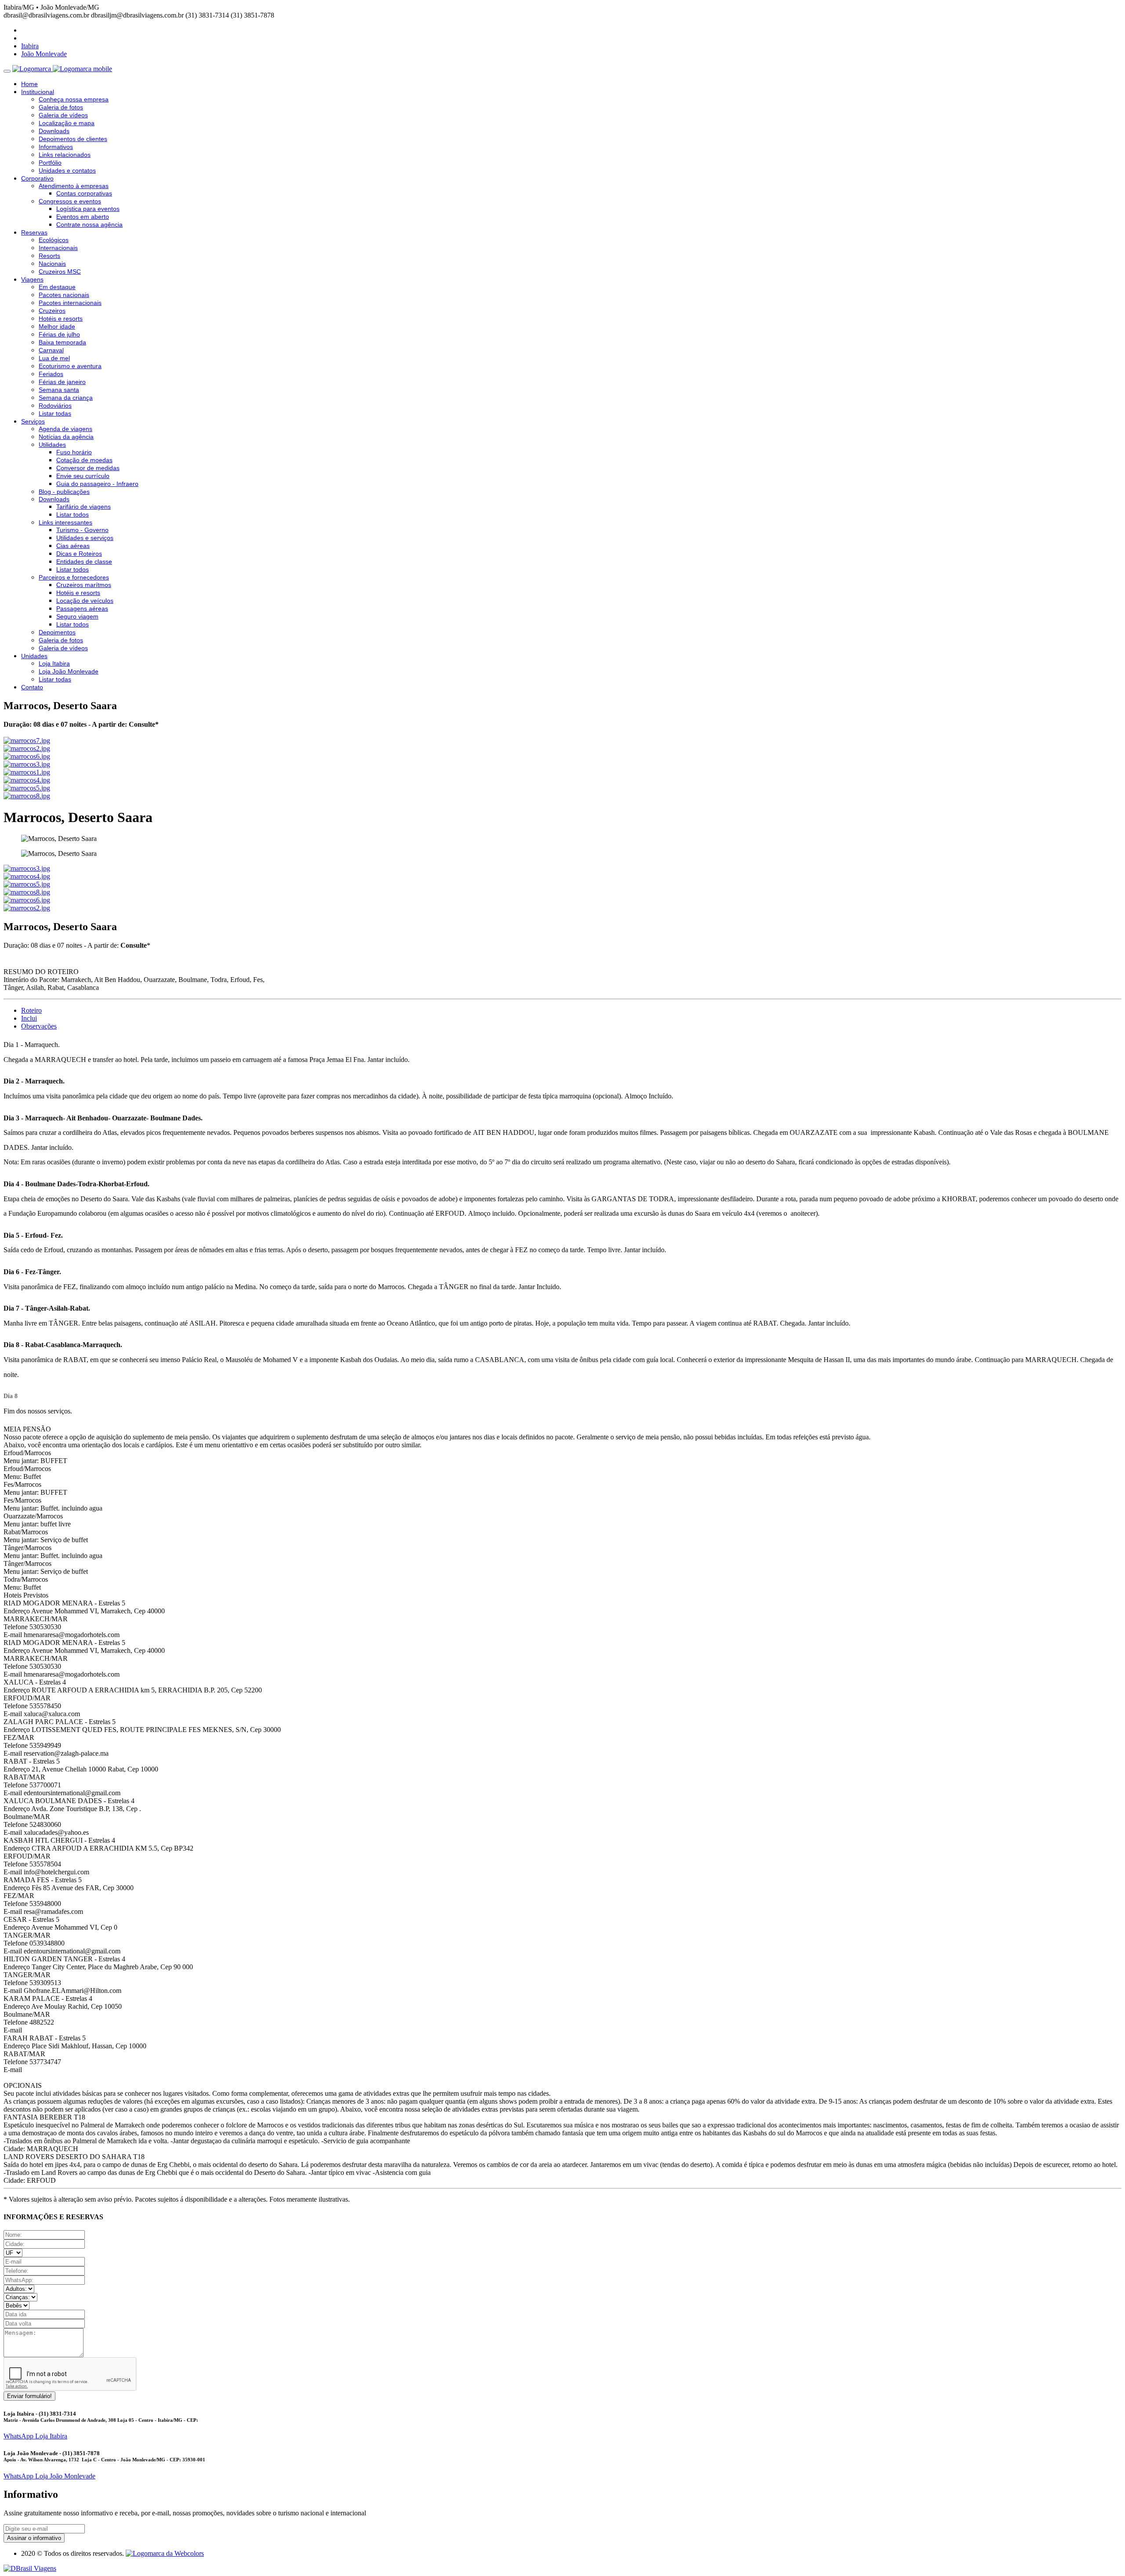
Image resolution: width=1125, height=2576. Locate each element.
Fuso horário (74, 452)
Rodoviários (55, 406)
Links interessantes (65, 522)
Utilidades (52, 445)
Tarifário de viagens (83, 507)
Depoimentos (57, 632)
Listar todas (55, 413)
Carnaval (51, 350)
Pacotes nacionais (64, 295)
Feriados (51, 374)
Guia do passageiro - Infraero (97, 484)
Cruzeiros (52, 311)
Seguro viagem (77, 616)
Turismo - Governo (82, 530)
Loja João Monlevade (69, 671)
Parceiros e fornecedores (74, 577)
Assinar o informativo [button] (34, 2538)
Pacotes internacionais (70, 303)
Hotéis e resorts (61, 319)
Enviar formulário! (29, 2396)
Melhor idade (57, 326)
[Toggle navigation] (7, 71)
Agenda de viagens (65, 429)
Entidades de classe (84, 562)
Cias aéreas (73, 546)
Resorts (49, 256)
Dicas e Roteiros (79, 554)
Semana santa (59, 390)
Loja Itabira (54, 663)
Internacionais (58, 248)
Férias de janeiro (62, 382)
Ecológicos (54, 240)
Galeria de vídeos (63, 115)
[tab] (31, 1010)
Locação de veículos (85, 601)
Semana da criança (66, 398)
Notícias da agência (66, 437)
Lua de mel (54, 358)
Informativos (56, 147)
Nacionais (52, 264)
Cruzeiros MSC (60, 272)
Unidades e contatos (67, 170)
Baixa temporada (62, 342)
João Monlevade (44, 54)
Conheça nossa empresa (74, 99)
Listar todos (73, 514)
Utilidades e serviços (85, 538)
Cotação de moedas (84, 460)
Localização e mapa (67, 123)
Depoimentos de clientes (73, 139)
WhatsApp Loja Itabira (35, 2436)
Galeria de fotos (61, 107)
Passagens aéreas (82, 609)
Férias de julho (59, 334)
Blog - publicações (64, 492)
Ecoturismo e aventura (70, 366)
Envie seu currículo (83, 476)
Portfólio (50, 163)
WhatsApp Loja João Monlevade (49, 2476)
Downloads (54, 131)
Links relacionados (65, 155)
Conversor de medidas (88, 468)
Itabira (30, 46)
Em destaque (57, 287)
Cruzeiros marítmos (84, 585)
